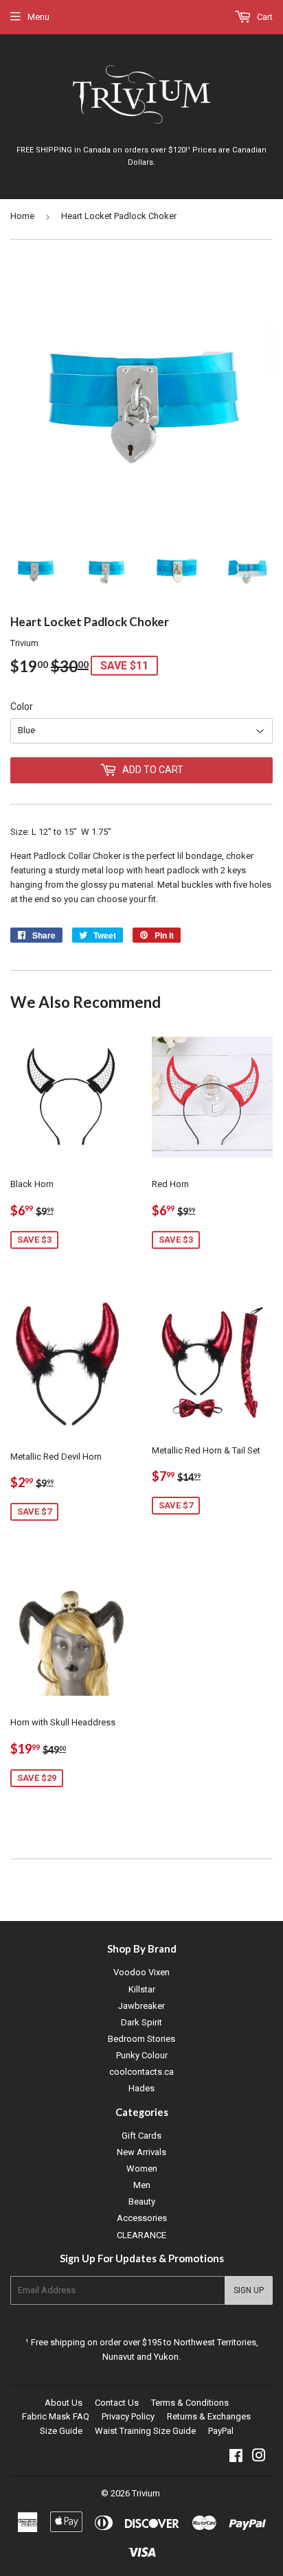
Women (142, 2169)
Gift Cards (141, 2136)
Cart (264, 17)
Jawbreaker (141, 2006)
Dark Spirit (141, 2022)
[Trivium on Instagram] (259, 2458)
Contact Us (117, 2403)
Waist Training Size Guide (145, 2431)
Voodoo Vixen (141, 1972)
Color (22, 706)
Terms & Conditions (190, 2403)
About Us (64, 2403)
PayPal (221, 2431)
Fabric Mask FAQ (56, 2416)
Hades (141, 2088)
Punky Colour (142, 2055)
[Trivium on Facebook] (236, 2458)
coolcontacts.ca (141, 2072)
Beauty (142, 2201)
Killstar (142, 1989)
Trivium (146, 2493)
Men (142, 2185)
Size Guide (61, 2431)
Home (22, 216)
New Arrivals (141, 2152)
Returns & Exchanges (209, 2416)
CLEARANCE (141, 2235)
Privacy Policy (128, 2416)
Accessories (142, 2218)
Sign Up (249, 2290)
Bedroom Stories (141, 2039)
